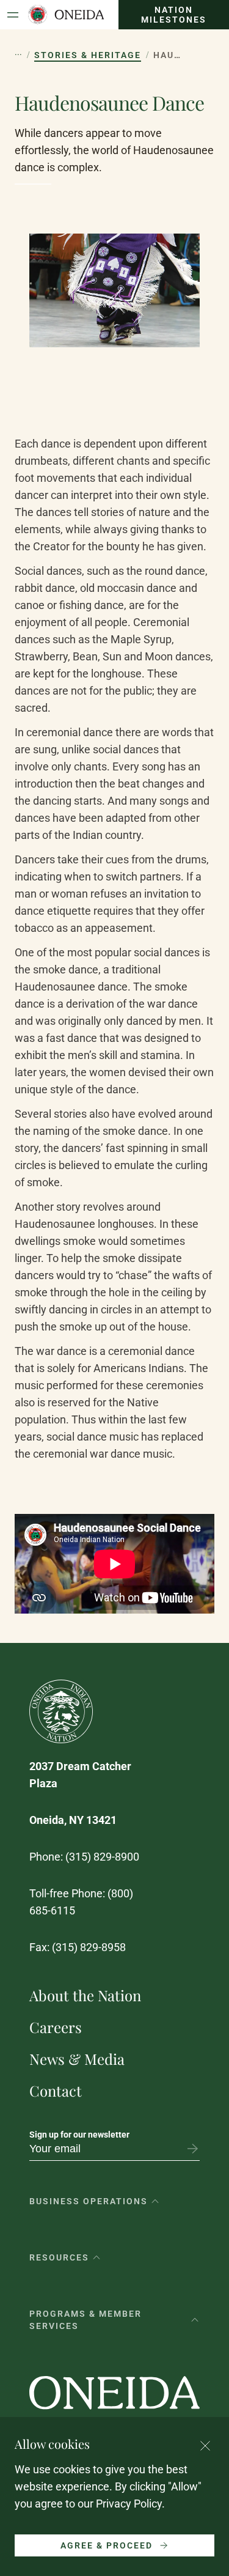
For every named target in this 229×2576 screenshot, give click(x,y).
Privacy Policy (129, 2504)
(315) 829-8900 (102, 1857)
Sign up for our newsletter (79, 2135)
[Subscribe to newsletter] (192, 2149)
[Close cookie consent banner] (205, 2446)
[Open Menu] (13, 15)
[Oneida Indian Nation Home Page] (66, 15)
